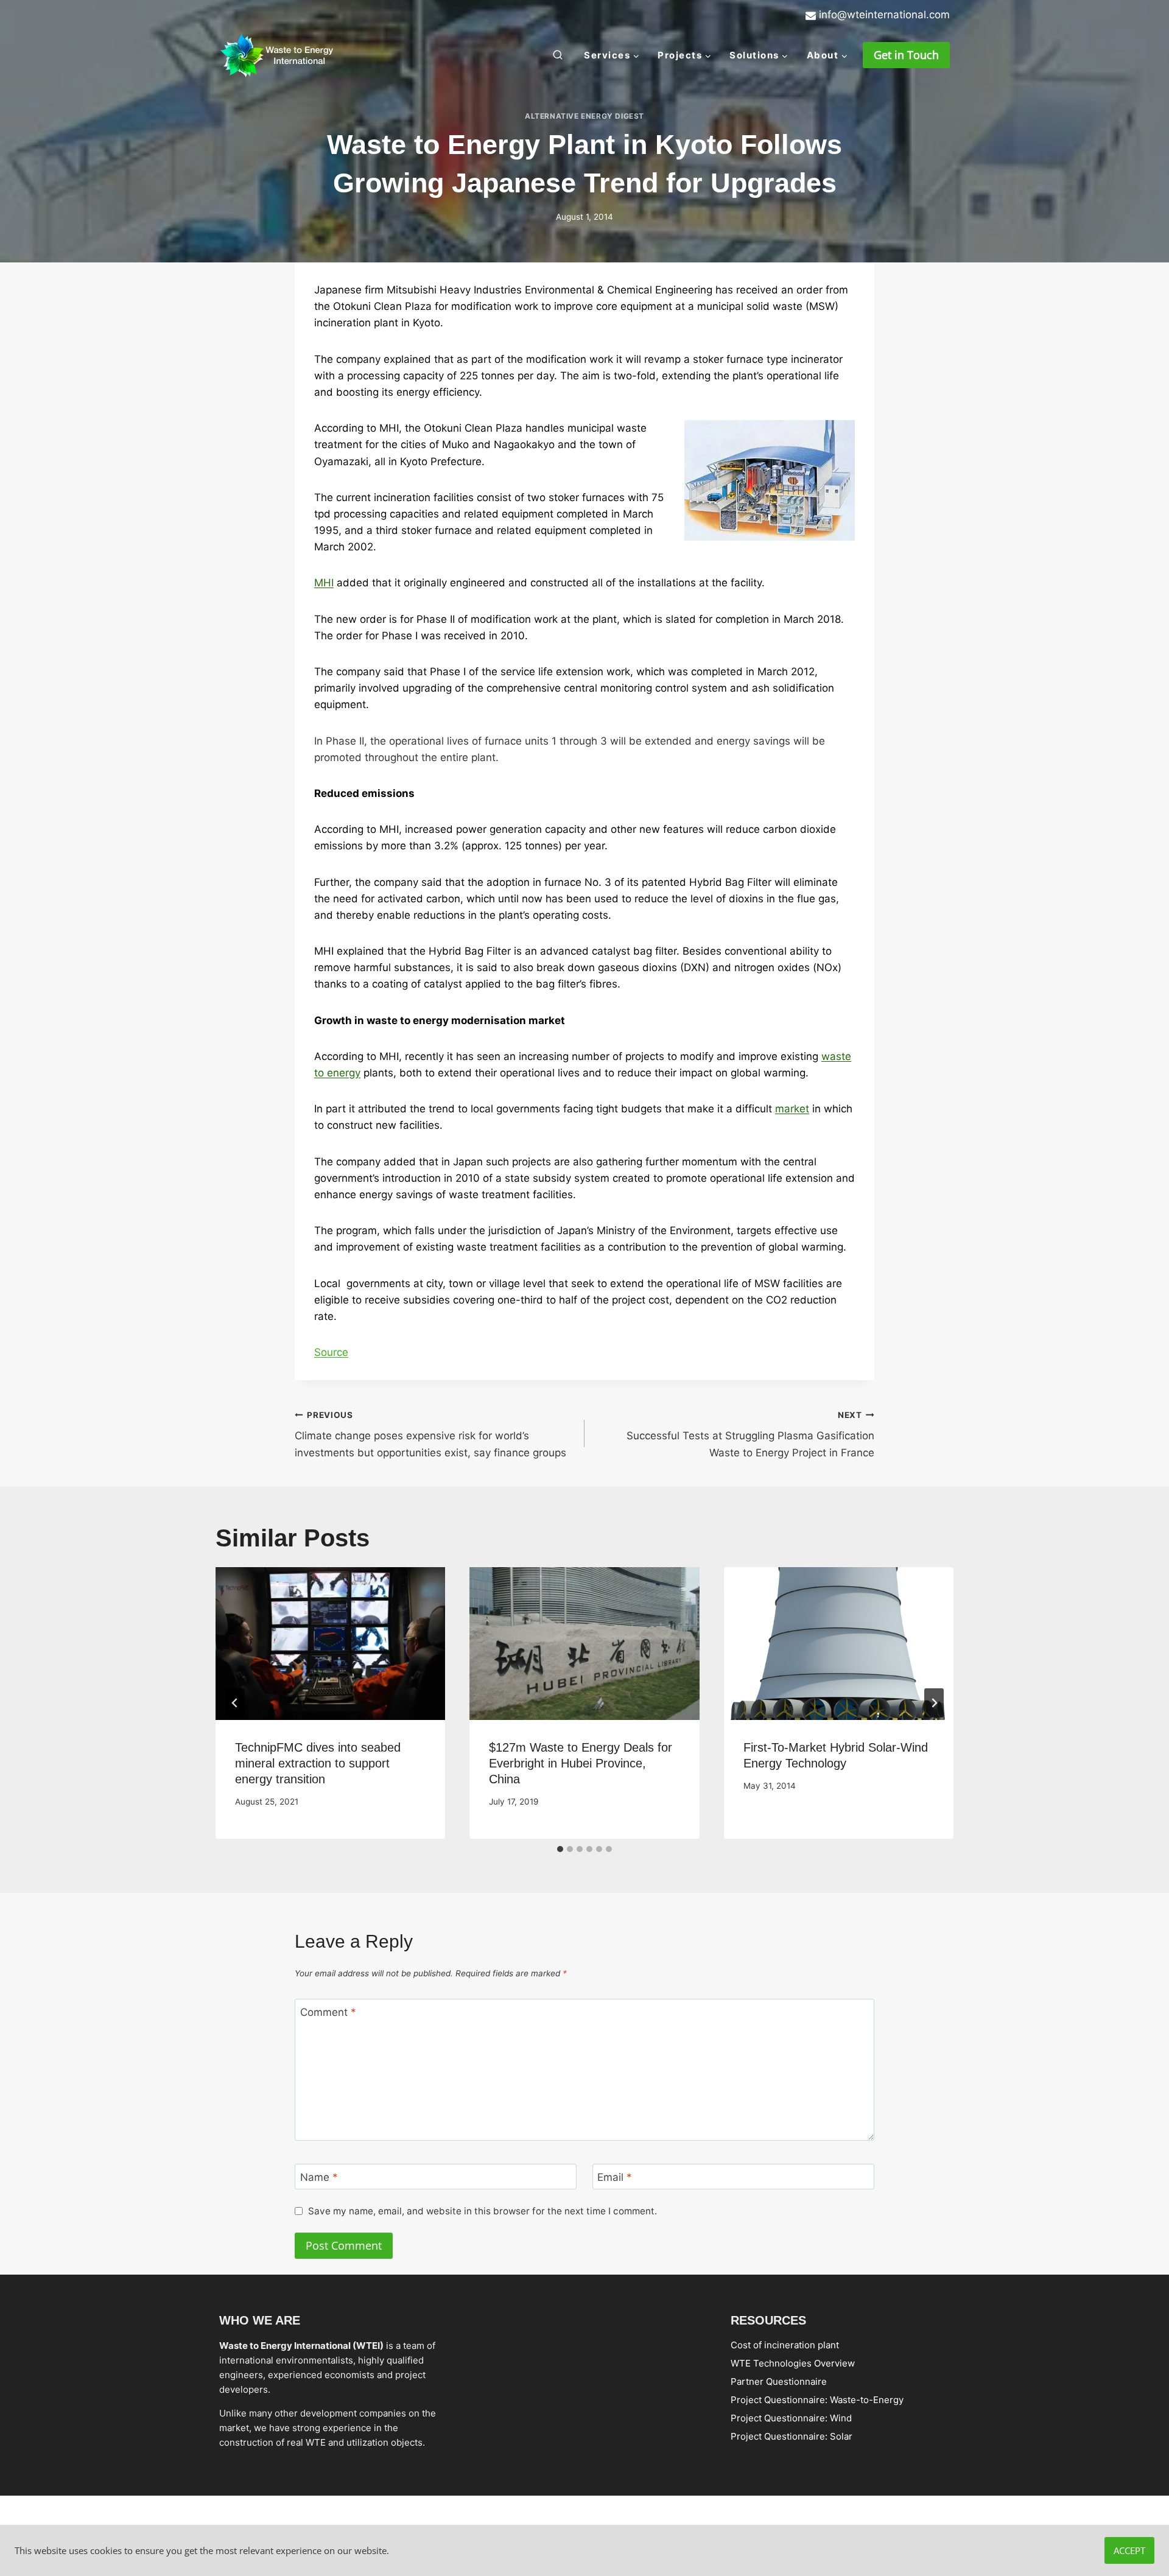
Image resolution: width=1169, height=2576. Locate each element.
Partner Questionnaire (779, 2381)
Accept (1129, 2550)
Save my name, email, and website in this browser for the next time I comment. (483, 2211)
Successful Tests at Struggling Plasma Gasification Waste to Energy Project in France (750, 1434)
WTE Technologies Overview (793, 2363)
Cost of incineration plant (785, 2344)
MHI (324, 583)
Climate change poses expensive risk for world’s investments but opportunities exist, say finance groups (430, 1434)
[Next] (934, 1703)
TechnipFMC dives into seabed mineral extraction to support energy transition (318, 1763)
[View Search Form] (558, 55)
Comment (328, 2012)
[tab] (560, 1849)
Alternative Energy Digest (584, 116)
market (792, 1109)
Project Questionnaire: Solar (792, 2436)
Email (615, 2177)
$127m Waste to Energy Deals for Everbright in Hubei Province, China (581, 1763)
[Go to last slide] (235, 1703)
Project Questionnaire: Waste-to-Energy (817, 2399)
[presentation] (330, 1644)
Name (319, 2177)
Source (331, 1352)
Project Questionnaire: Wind (791, 2417)
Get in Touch (906, 55)
